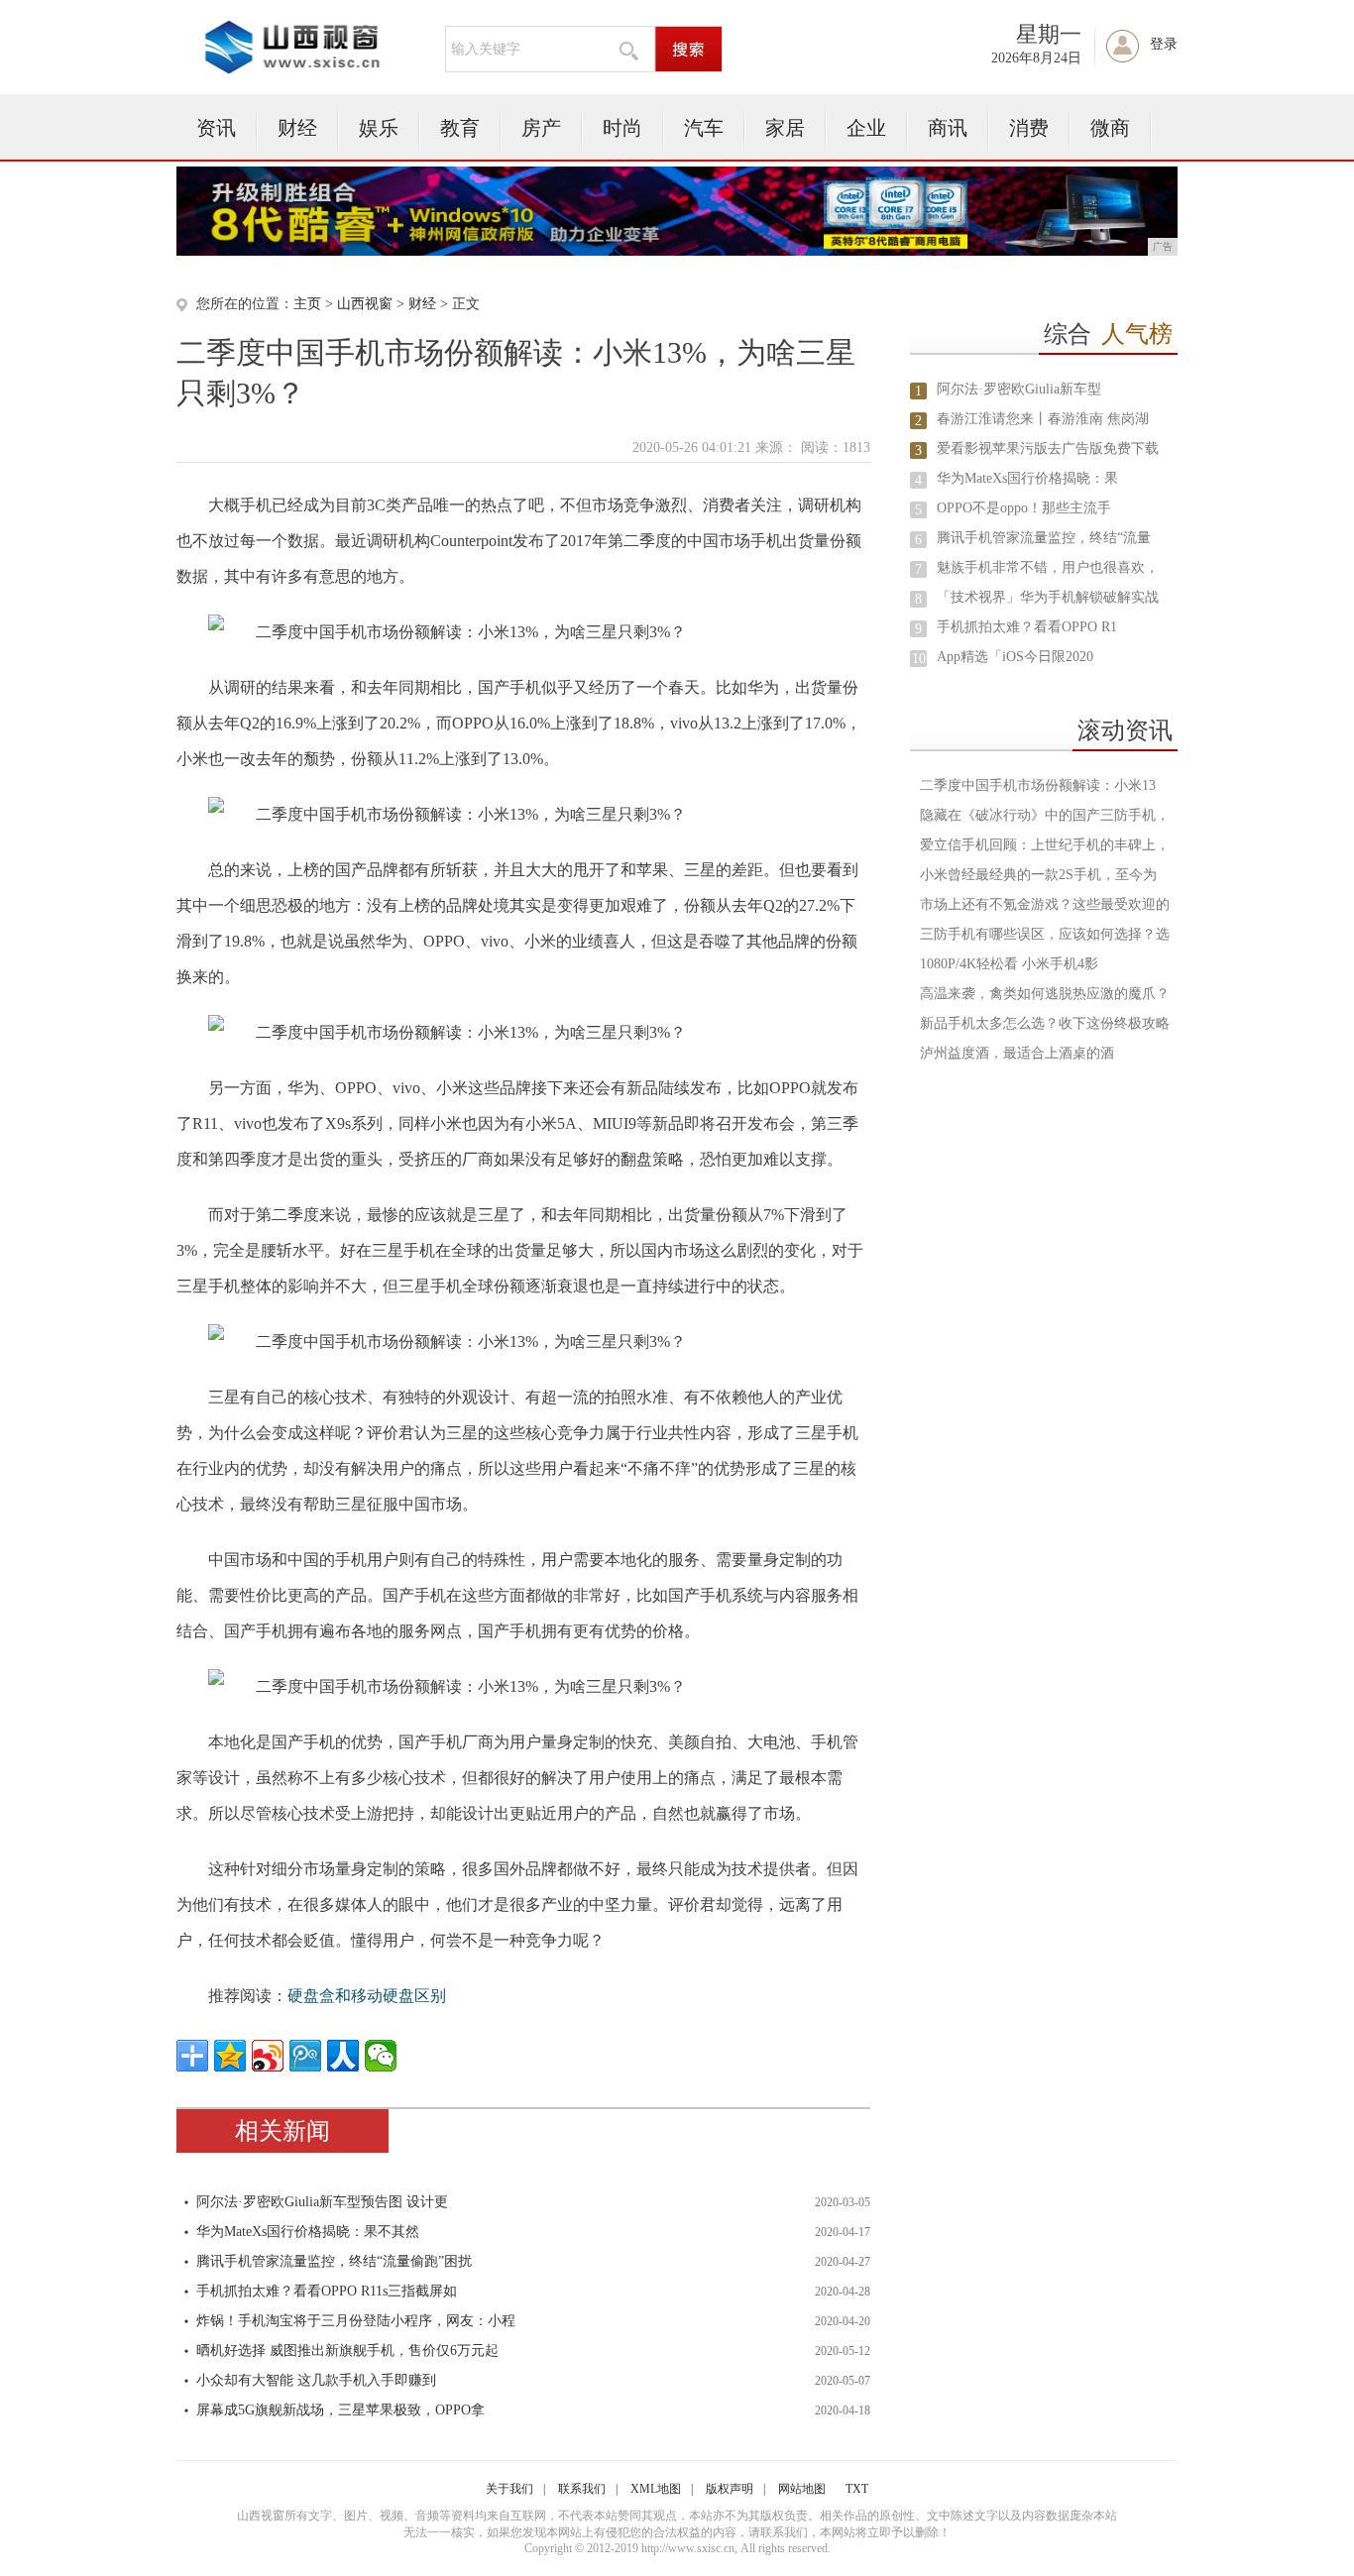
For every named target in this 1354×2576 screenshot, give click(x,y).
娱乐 (379, 128)
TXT (857, 2489)
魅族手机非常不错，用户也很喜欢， (1048, 567)
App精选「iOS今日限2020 (1015, 657)
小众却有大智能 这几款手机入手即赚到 (316, 2380)
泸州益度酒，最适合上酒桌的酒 (1017, 1053)
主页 (307, 304)
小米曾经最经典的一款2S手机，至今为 (1038, 875)
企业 (866, 128)
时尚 (622, 128)
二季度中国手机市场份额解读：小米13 (1038, 785)
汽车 (704, 128)
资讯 (216, 128)
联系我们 (582, 2489)
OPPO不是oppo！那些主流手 (1024, 508)
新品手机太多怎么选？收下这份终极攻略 (1045, 1023)
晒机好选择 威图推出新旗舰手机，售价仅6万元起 (347, 2351)
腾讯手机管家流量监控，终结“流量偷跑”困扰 (334, 2261)
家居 (785, 128)
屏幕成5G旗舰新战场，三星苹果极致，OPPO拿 (340, 2410)
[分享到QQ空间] (230, 2056)
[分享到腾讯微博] (305, 2056)
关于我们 (509, 2489)
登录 (1164, 44)
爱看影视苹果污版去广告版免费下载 (1048, 448)
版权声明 (730, 2489)
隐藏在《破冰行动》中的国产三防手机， (1045, 815)
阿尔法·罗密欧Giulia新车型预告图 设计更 (322, 2202)
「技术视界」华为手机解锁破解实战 (1048, 597)
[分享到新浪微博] (268, 2056)
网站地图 (802, 2489)
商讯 (948, 128)
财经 (297, 128)
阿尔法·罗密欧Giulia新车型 (1019, 389)
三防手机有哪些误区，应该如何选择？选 (1045, 934)
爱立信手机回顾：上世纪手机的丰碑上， (1045, 845)
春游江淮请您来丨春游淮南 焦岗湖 (1043, 419)
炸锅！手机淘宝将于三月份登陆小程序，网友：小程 (356, 2321)
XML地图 (656, 2489)
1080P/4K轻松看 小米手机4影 (1009, 964)
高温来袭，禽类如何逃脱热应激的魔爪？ (1045, 994)
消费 (1029, 128)
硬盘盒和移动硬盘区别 (367, 1996)
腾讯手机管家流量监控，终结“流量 (1044, 538)
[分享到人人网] (343, 2056)
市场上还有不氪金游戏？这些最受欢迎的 (1045, 904)
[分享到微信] (381, 2056)
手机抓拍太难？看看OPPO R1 (1027, 627)
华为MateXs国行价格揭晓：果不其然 (308, 2232)
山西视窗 (365, 304)
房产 (541, 128)
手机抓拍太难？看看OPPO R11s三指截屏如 (327, 2291)
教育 (460, 128)
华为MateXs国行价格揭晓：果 (1027, 478)
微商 (1110, 128)
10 (919, 659)
